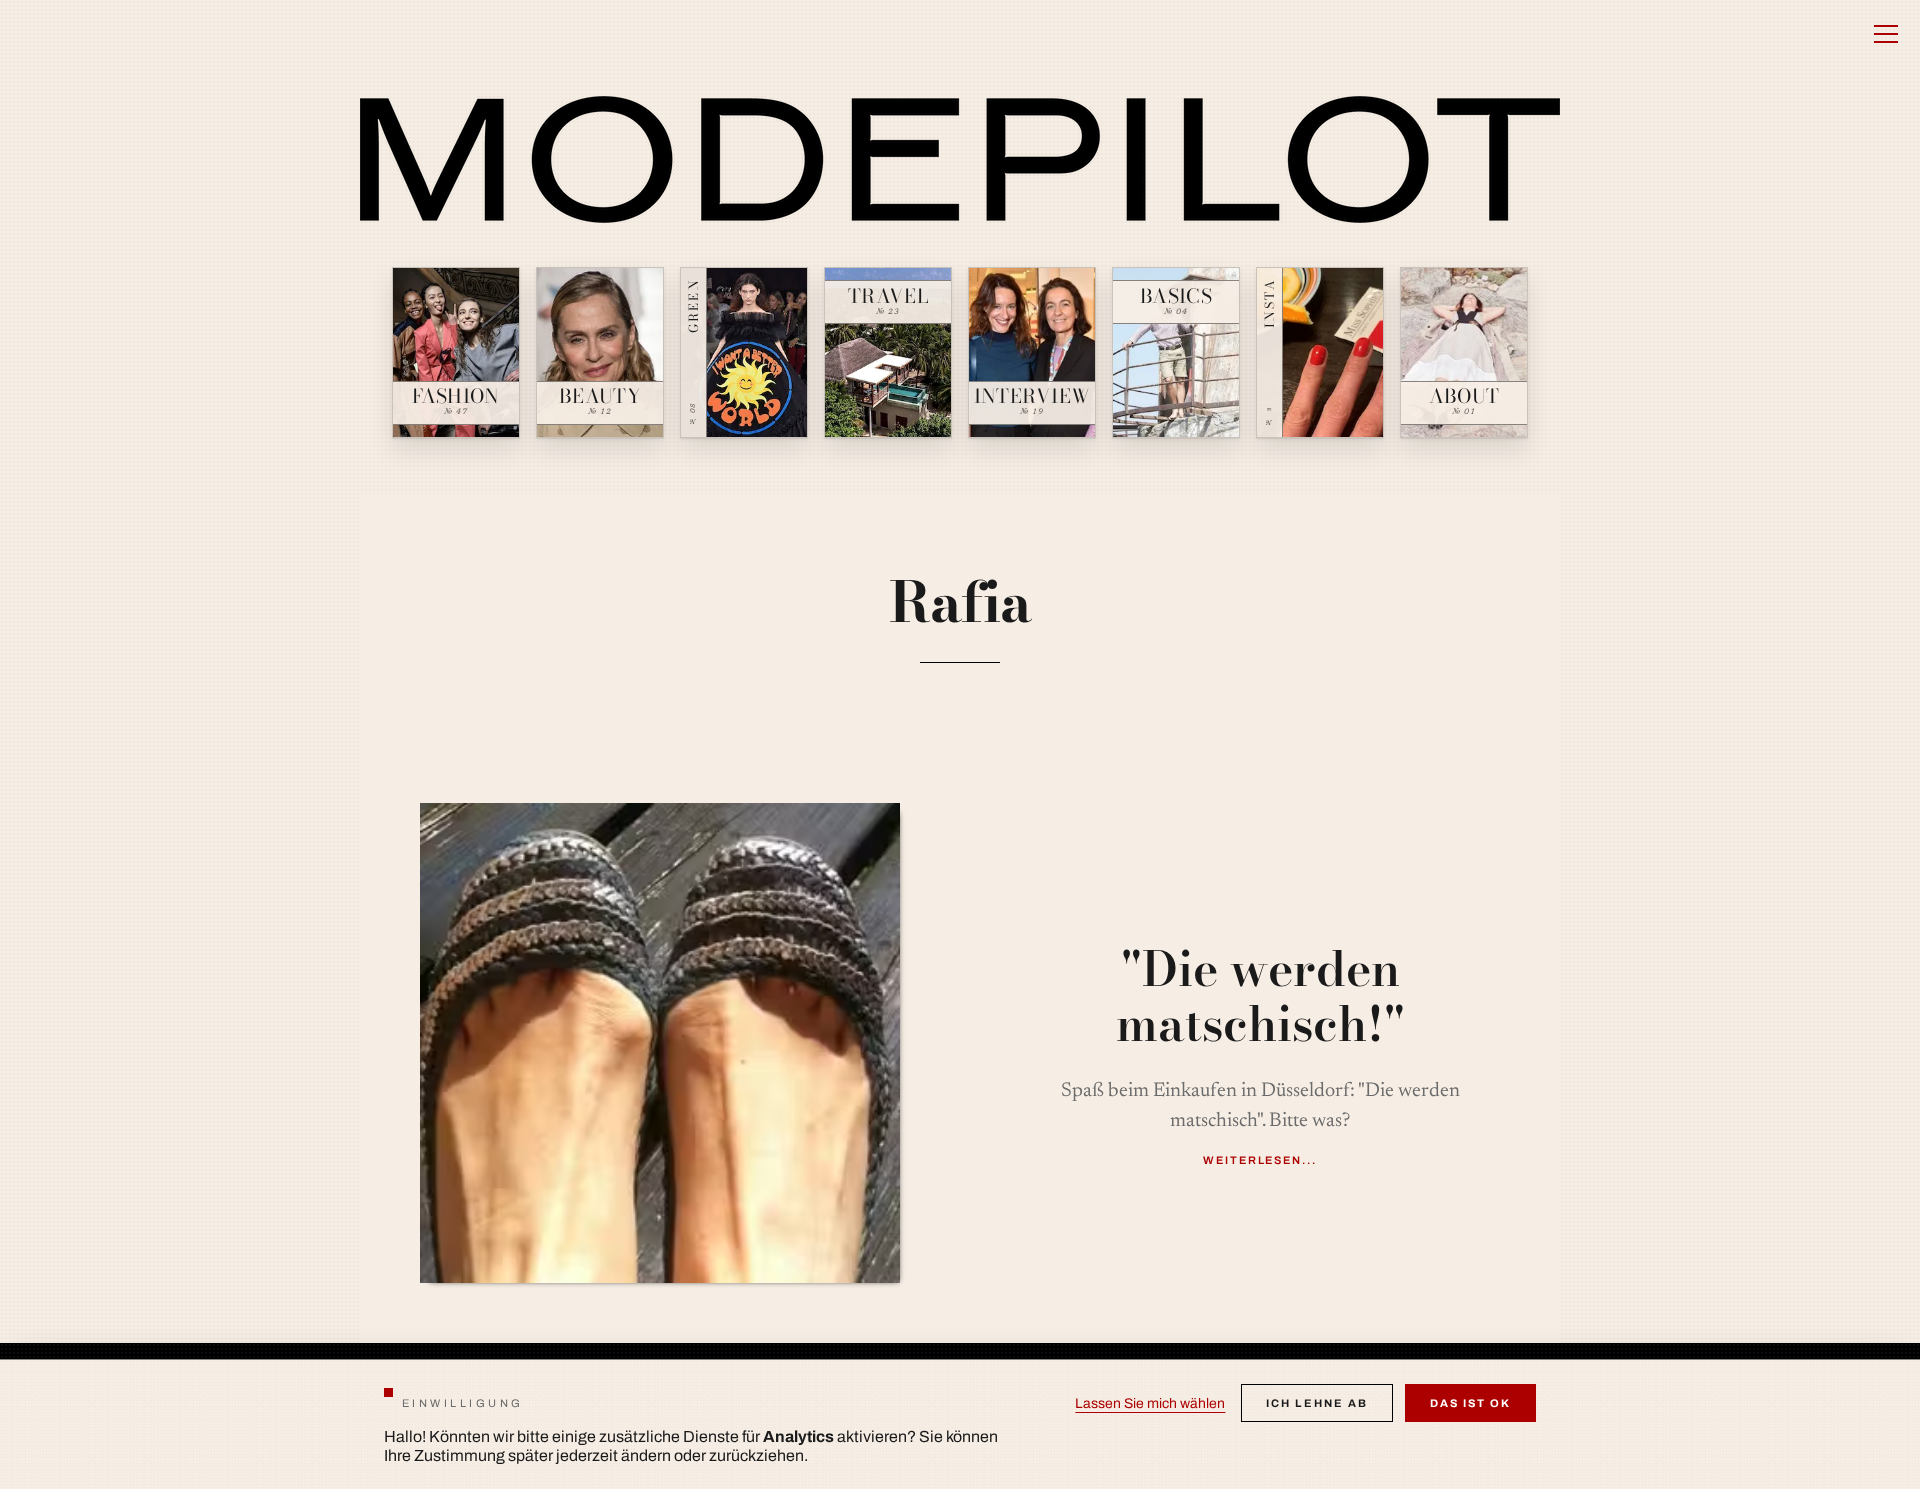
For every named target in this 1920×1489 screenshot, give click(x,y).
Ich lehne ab (1317, 1403)
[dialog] (960, 1424)
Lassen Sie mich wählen (1150, 1403)
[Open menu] (1886, 34)
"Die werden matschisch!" (1260, 996)
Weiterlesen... (1260, 1160)
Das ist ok (1470, 1403)
